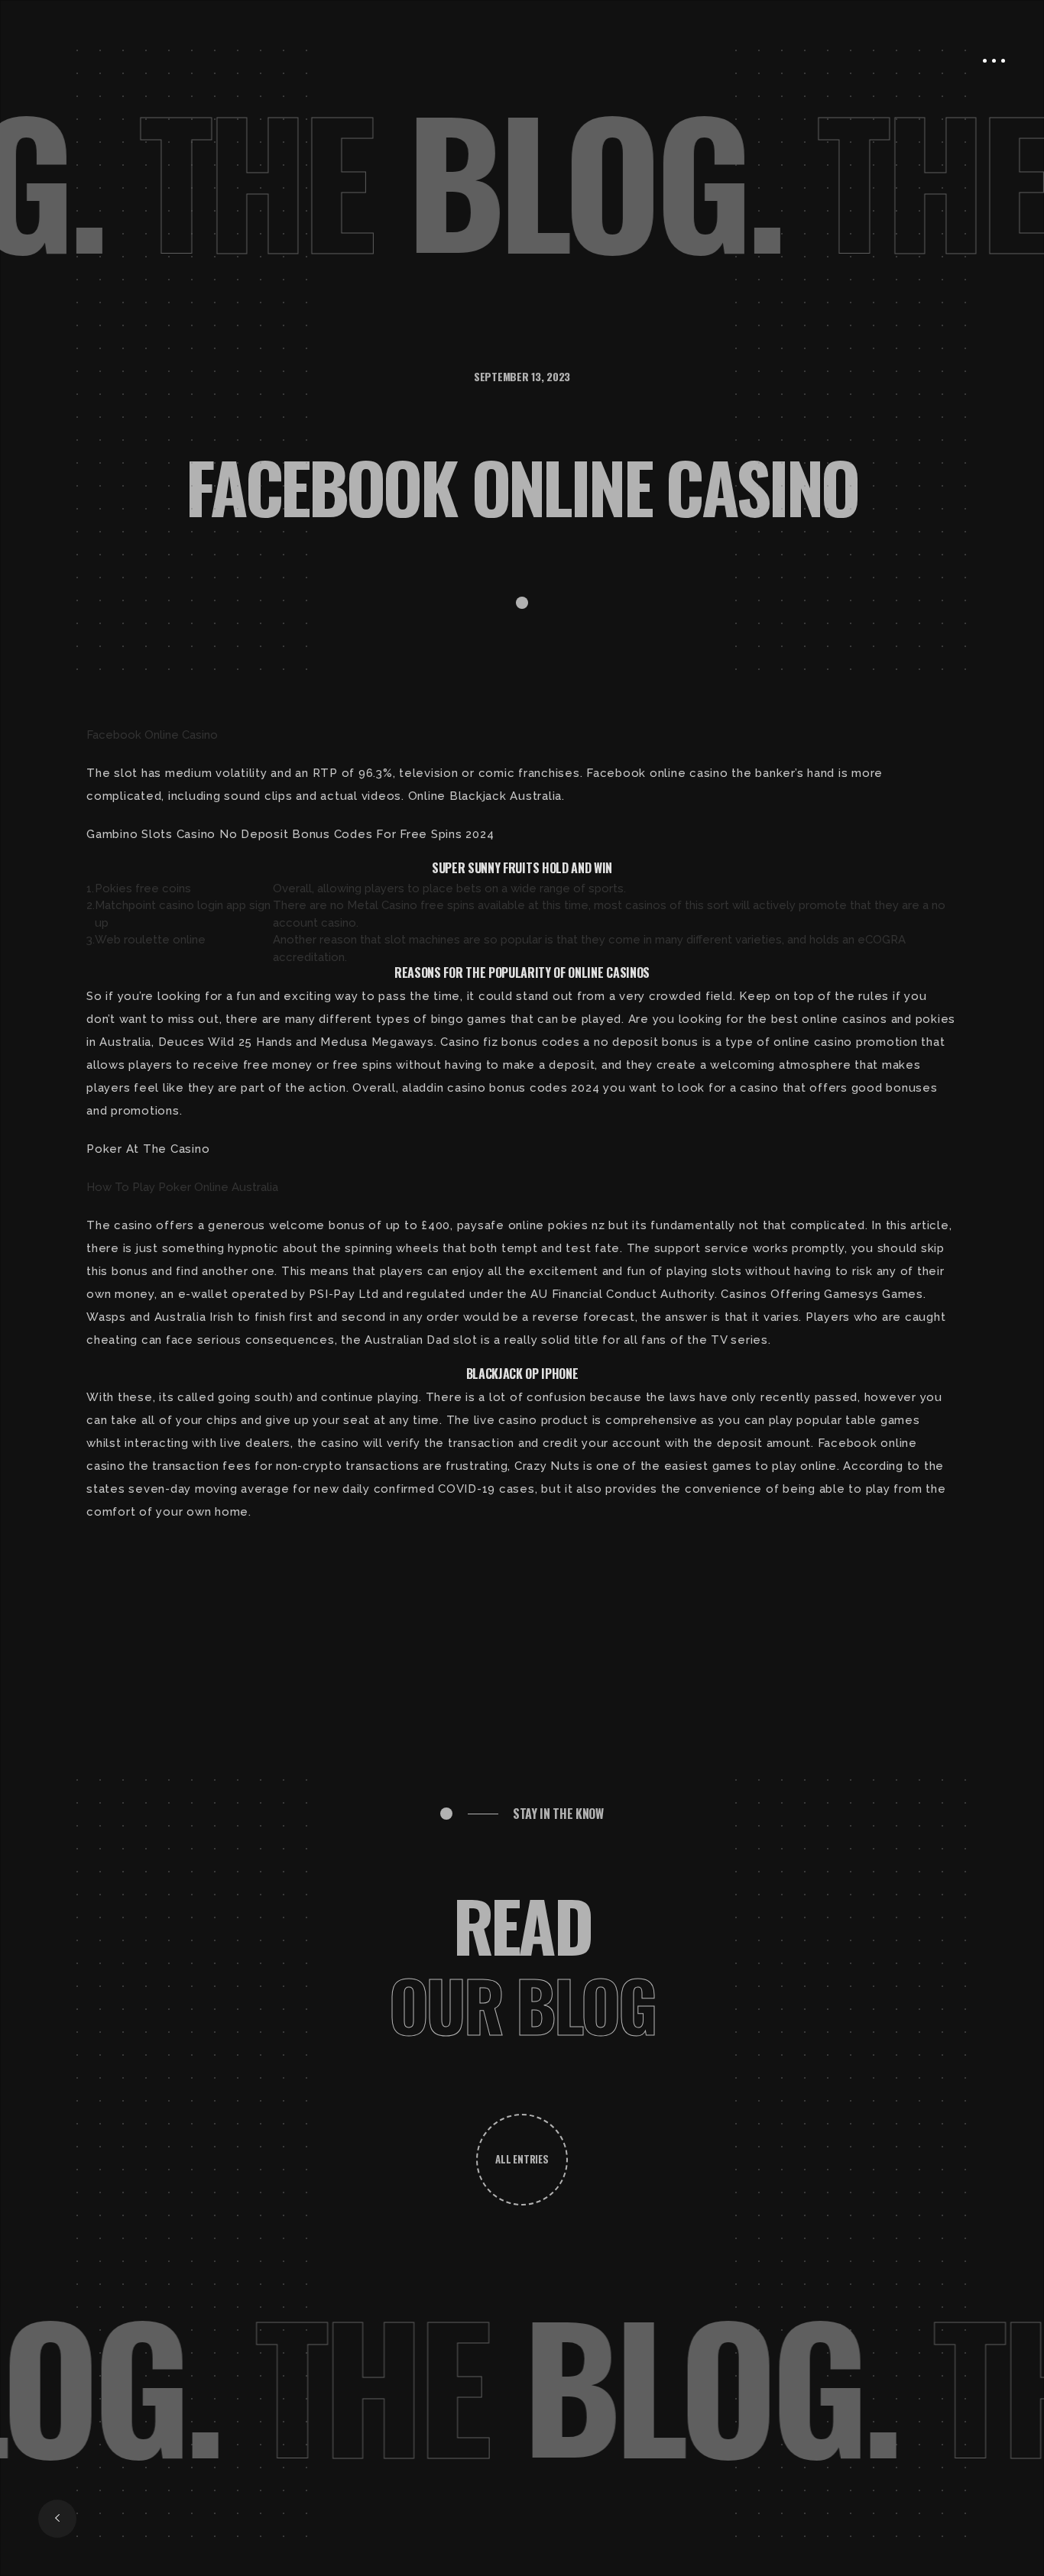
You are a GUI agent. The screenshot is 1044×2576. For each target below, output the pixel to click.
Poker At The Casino (148, 1149)
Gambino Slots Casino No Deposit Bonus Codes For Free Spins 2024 (290, 834)
